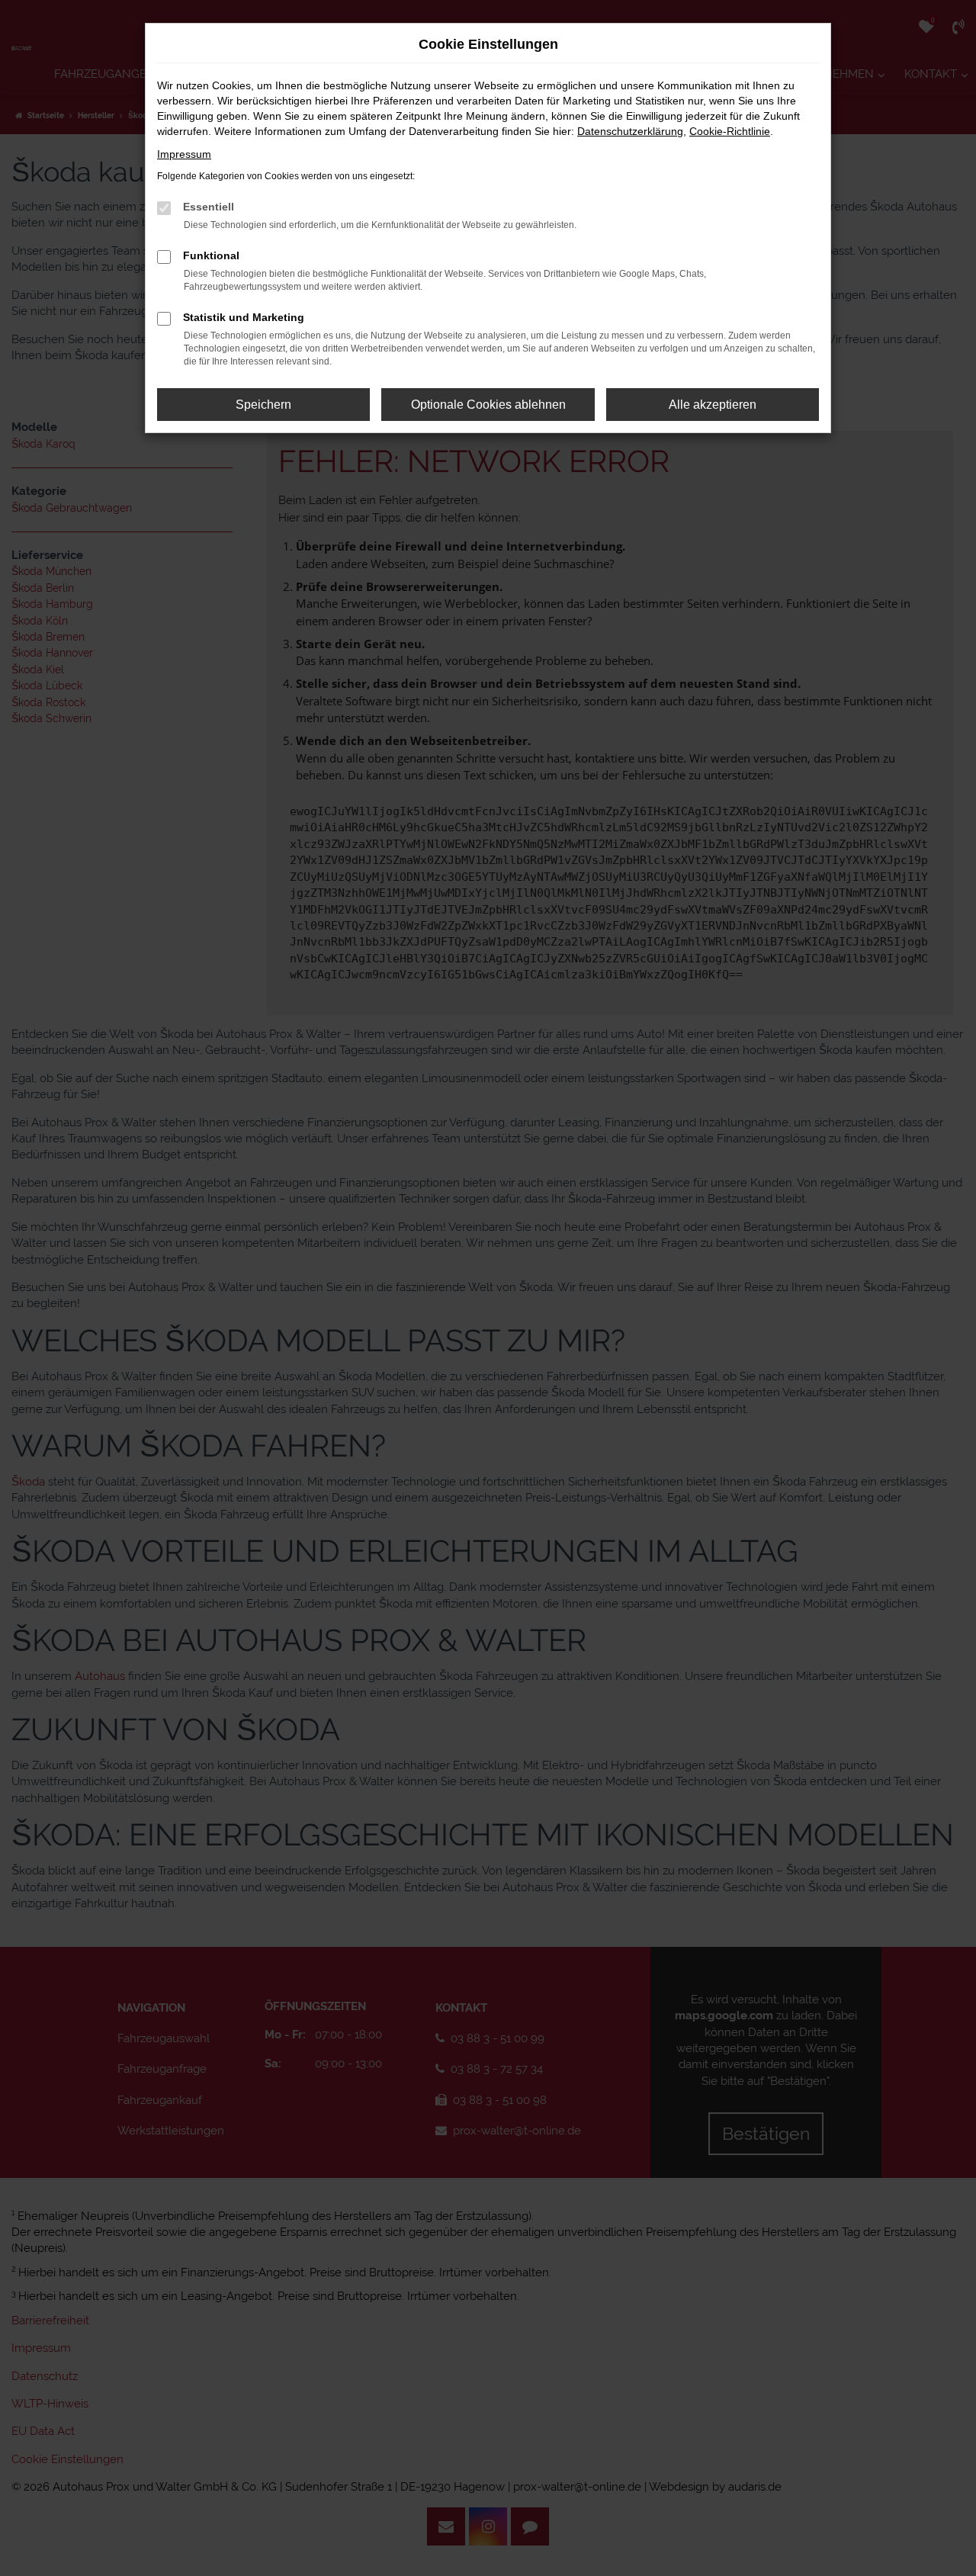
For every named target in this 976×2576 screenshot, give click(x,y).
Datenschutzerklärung (630, 131)
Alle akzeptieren (713, 405)
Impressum (184, 154)
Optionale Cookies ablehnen (488, 405)
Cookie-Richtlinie (730, 131)
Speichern (263, 405)
